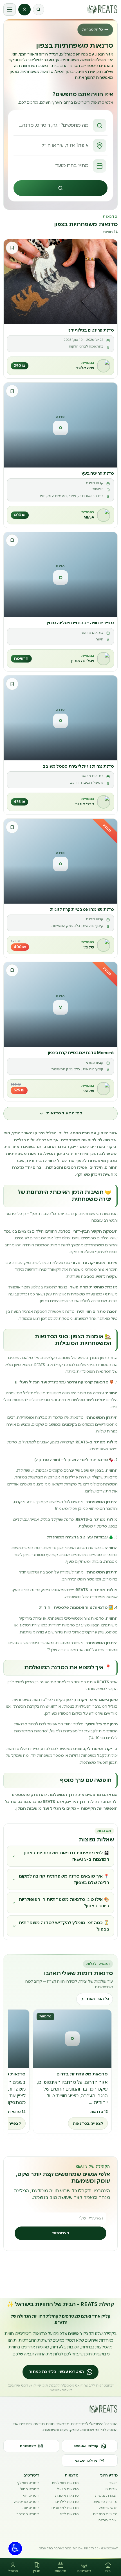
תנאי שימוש (108, 2508)
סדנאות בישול (68, 2489)
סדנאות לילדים (67, 2502)
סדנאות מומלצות (65, 2483)
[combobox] (60, 125)
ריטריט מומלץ (28, 2483)
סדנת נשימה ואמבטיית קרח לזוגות (82, 909)
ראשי (114, 2483)
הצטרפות (61, 2233)
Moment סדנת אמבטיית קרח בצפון (81, 1053)
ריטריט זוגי (31, 2495)
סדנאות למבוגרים (65, 2508)
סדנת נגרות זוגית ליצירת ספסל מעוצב (78, 766)
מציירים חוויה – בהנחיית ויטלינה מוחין (80, 623)
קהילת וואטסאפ (86, 2446)
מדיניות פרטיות (106, 2502)
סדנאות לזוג (69, 2514)
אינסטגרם (28, 2446)
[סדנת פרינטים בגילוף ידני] (60, 282)
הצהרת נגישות (106, 2495)
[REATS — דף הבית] (102, 9)
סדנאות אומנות (67, 2495)
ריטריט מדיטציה (27, 2502)
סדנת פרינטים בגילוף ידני (91, 330)
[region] (60, 2072)
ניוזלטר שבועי (86, 2461)
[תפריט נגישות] (15, 2549)
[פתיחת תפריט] (10, 10)
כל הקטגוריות (95, 29)
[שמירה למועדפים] (12, 248)
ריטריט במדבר (28, 2514)
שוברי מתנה (108, 2520)
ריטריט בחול (30, 2489)
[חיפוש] (39, 10)
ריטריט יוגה (31, 2508)
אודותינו (112, 2489)
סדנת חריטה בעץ (98, 473)
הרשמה (21, 659)
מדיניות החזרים (105, 2514)
